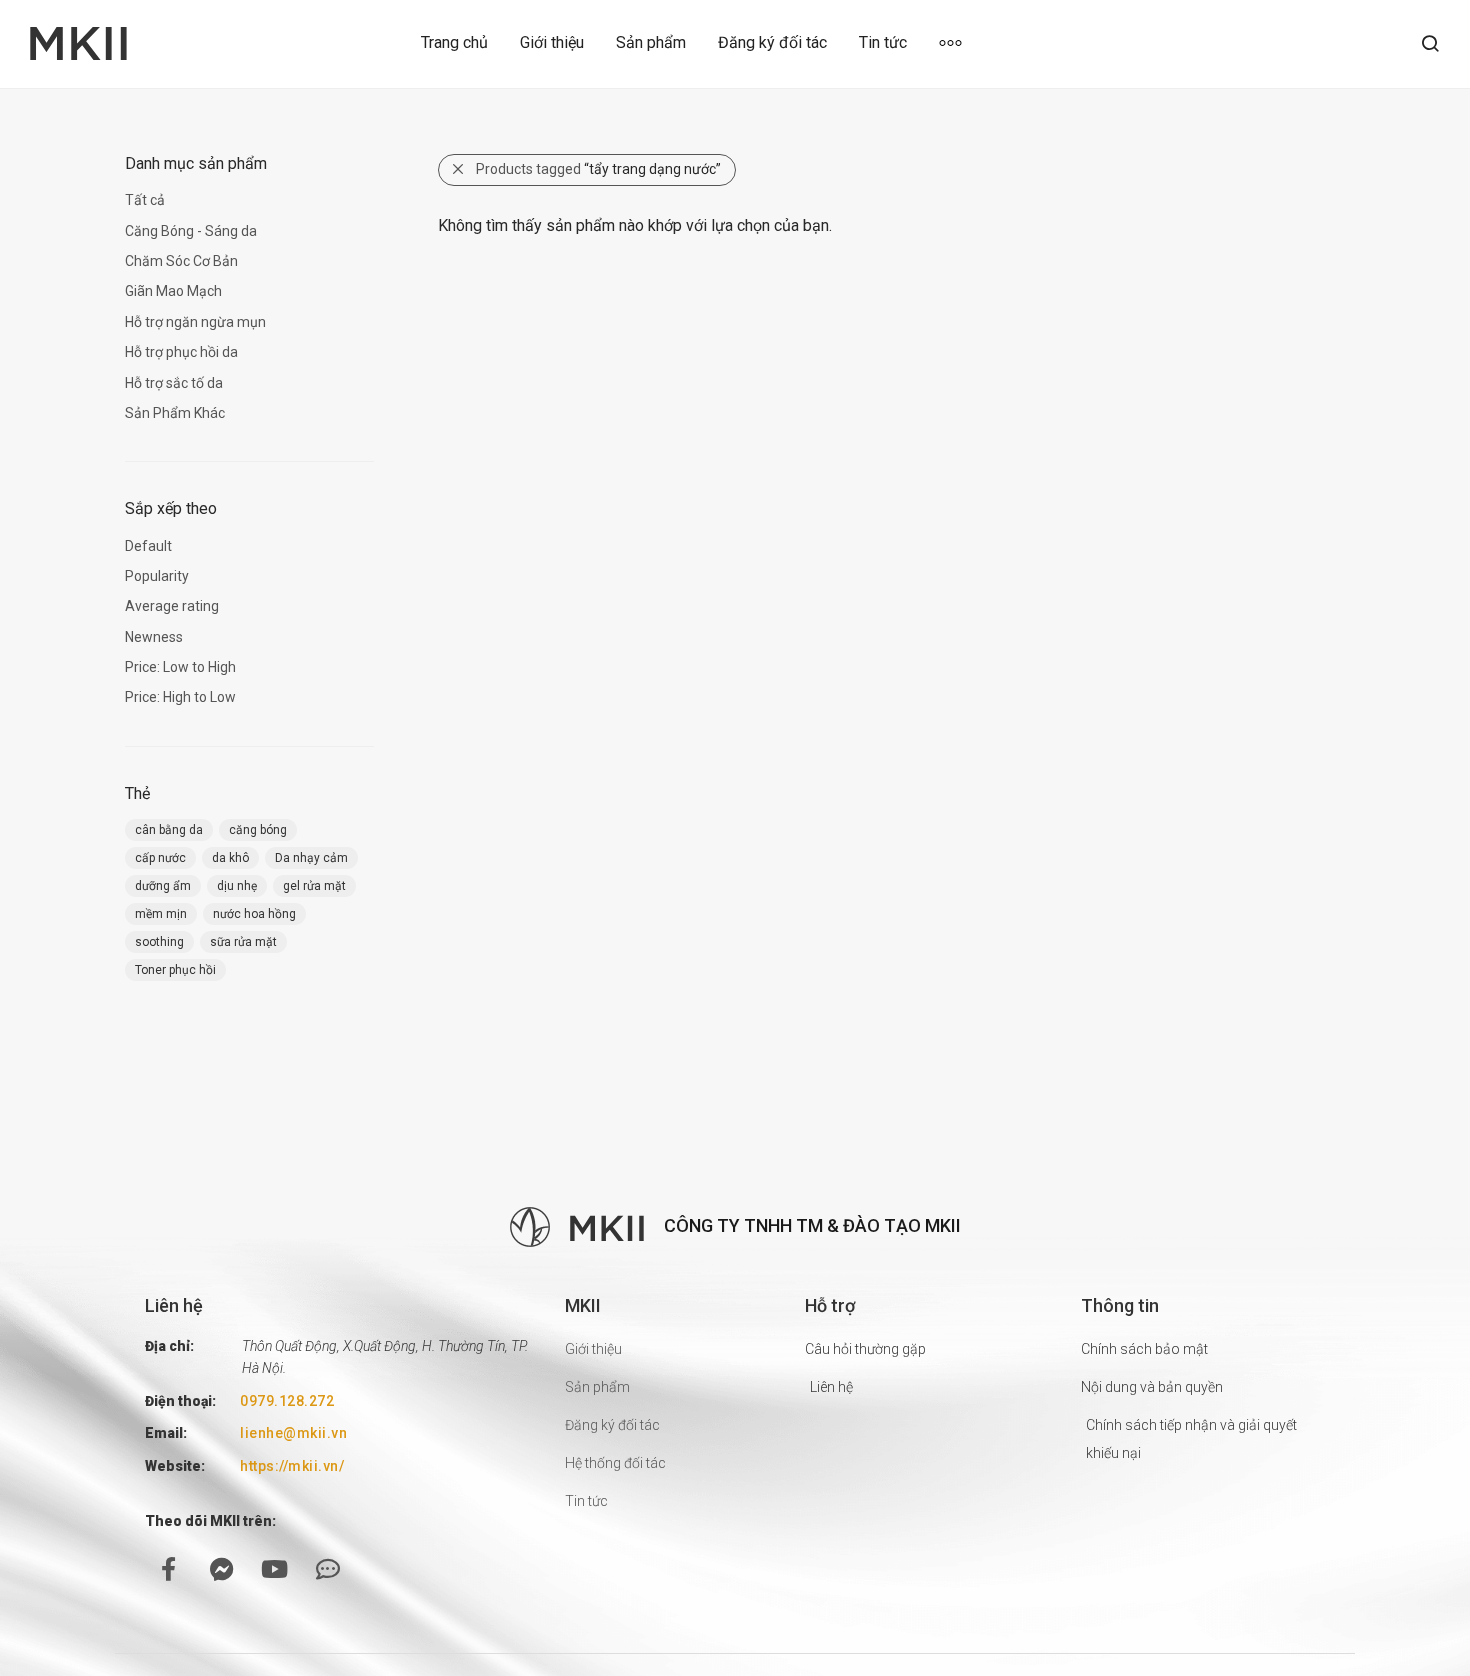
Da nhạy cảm (311, 858)
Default (148, 546)
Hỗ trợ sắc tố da (174, 383)
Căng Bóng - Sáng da (191, 231)
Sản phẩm (651, 42)
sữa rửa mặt (243, 942)
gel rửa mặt (314, 886)
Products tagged (598, 169)
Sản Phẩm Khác (175, 413)
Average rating (172, 606)
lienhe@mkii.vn (293, 1433)
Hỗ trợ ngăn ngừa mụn (195, 322)
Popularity (157, 576)
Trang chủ (454, 42)
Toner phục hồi (175, 970)
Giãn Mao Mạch (173, 291)
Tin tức (883, 42)
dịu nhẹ (237, 886)
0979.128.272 (287, 1401)
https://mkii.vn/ (292, 1466)
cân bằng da (169, 830)
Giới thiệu (552, 42)
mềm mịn (161, 914)
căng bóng (258, 830)
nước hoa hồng (254, 914)
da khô (230, 858)
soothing (159, 942)
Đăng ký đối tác (772, 42)
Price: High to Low (180, 697)
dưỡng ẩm (163, 886)
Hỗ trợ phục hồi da (181, 352)
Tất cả (145, 200)
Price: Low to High (180, 667)
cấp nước (160, 858)
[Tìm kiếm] (1430, 44)
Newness (154, 637)
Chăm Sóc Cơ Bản (181, 261)
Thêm (958, 42)
